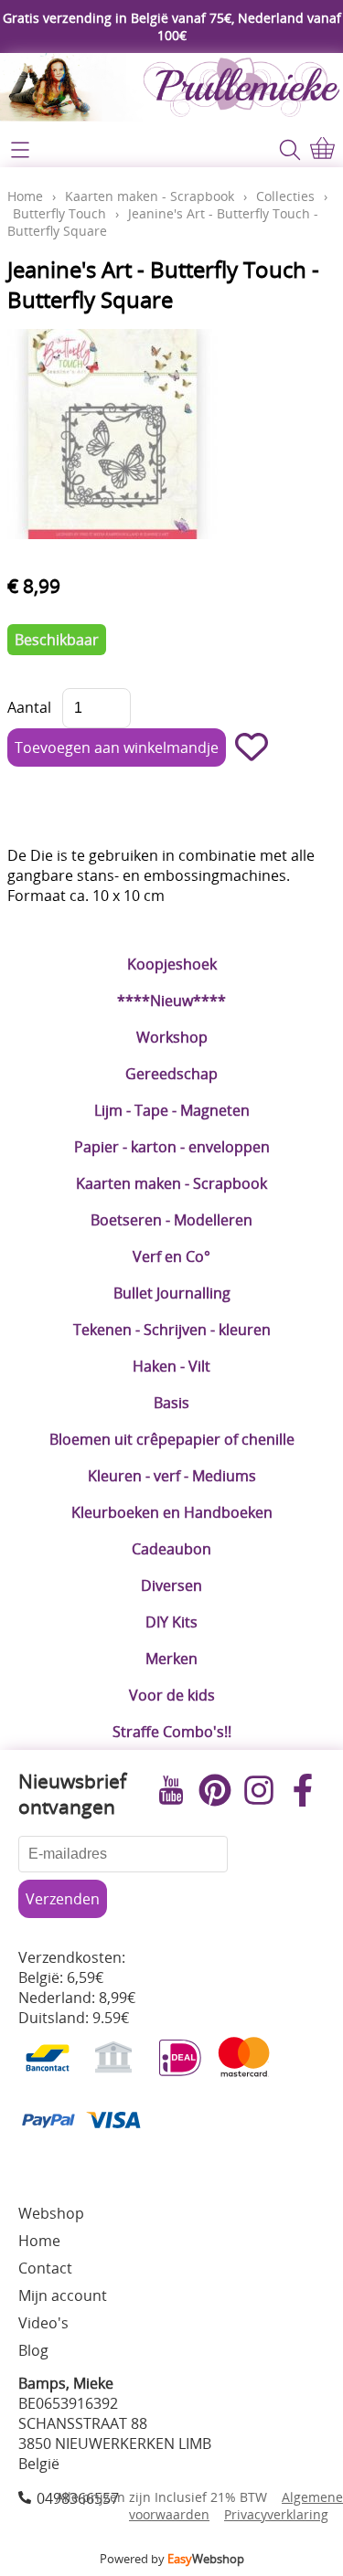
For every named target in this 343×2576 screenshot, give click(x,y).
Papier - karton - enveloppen (172, 1147)
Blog (33, 2350)
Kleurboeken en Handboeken (172, 1512)
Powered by (172, 2559)
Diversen (171, 1585)
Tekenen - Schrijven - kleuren (172, 1330)
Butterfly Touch (59, 213)
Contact (45, 2268)
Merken (171, 1659)
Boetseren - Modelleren (171, 1220)
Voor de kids (172, 1695)
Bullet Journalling (172, 1293)
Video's (43, 2323)
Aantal (29, 707)
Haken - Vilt (171, 1366)
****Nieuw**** (171, 1001)
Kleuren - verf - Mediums (172, 1476)
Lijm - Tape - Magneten (172, 1110)
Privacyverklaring (276, 2514)
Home (25, 196)
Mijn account (63, 2295)
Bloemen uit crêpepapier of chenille (172, 1439)
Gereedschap (171, 1074)
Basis (171, 1403)
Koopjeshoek (172, 964)
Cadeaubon (171, 1549)
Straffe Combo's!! (172, 1732)
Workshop (172, 1037)
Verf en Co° (171, 1256)
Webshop (51, 2213)
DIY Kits (171, 1622)
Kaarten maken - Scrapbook (171, 1183)
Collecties (285, 196)
